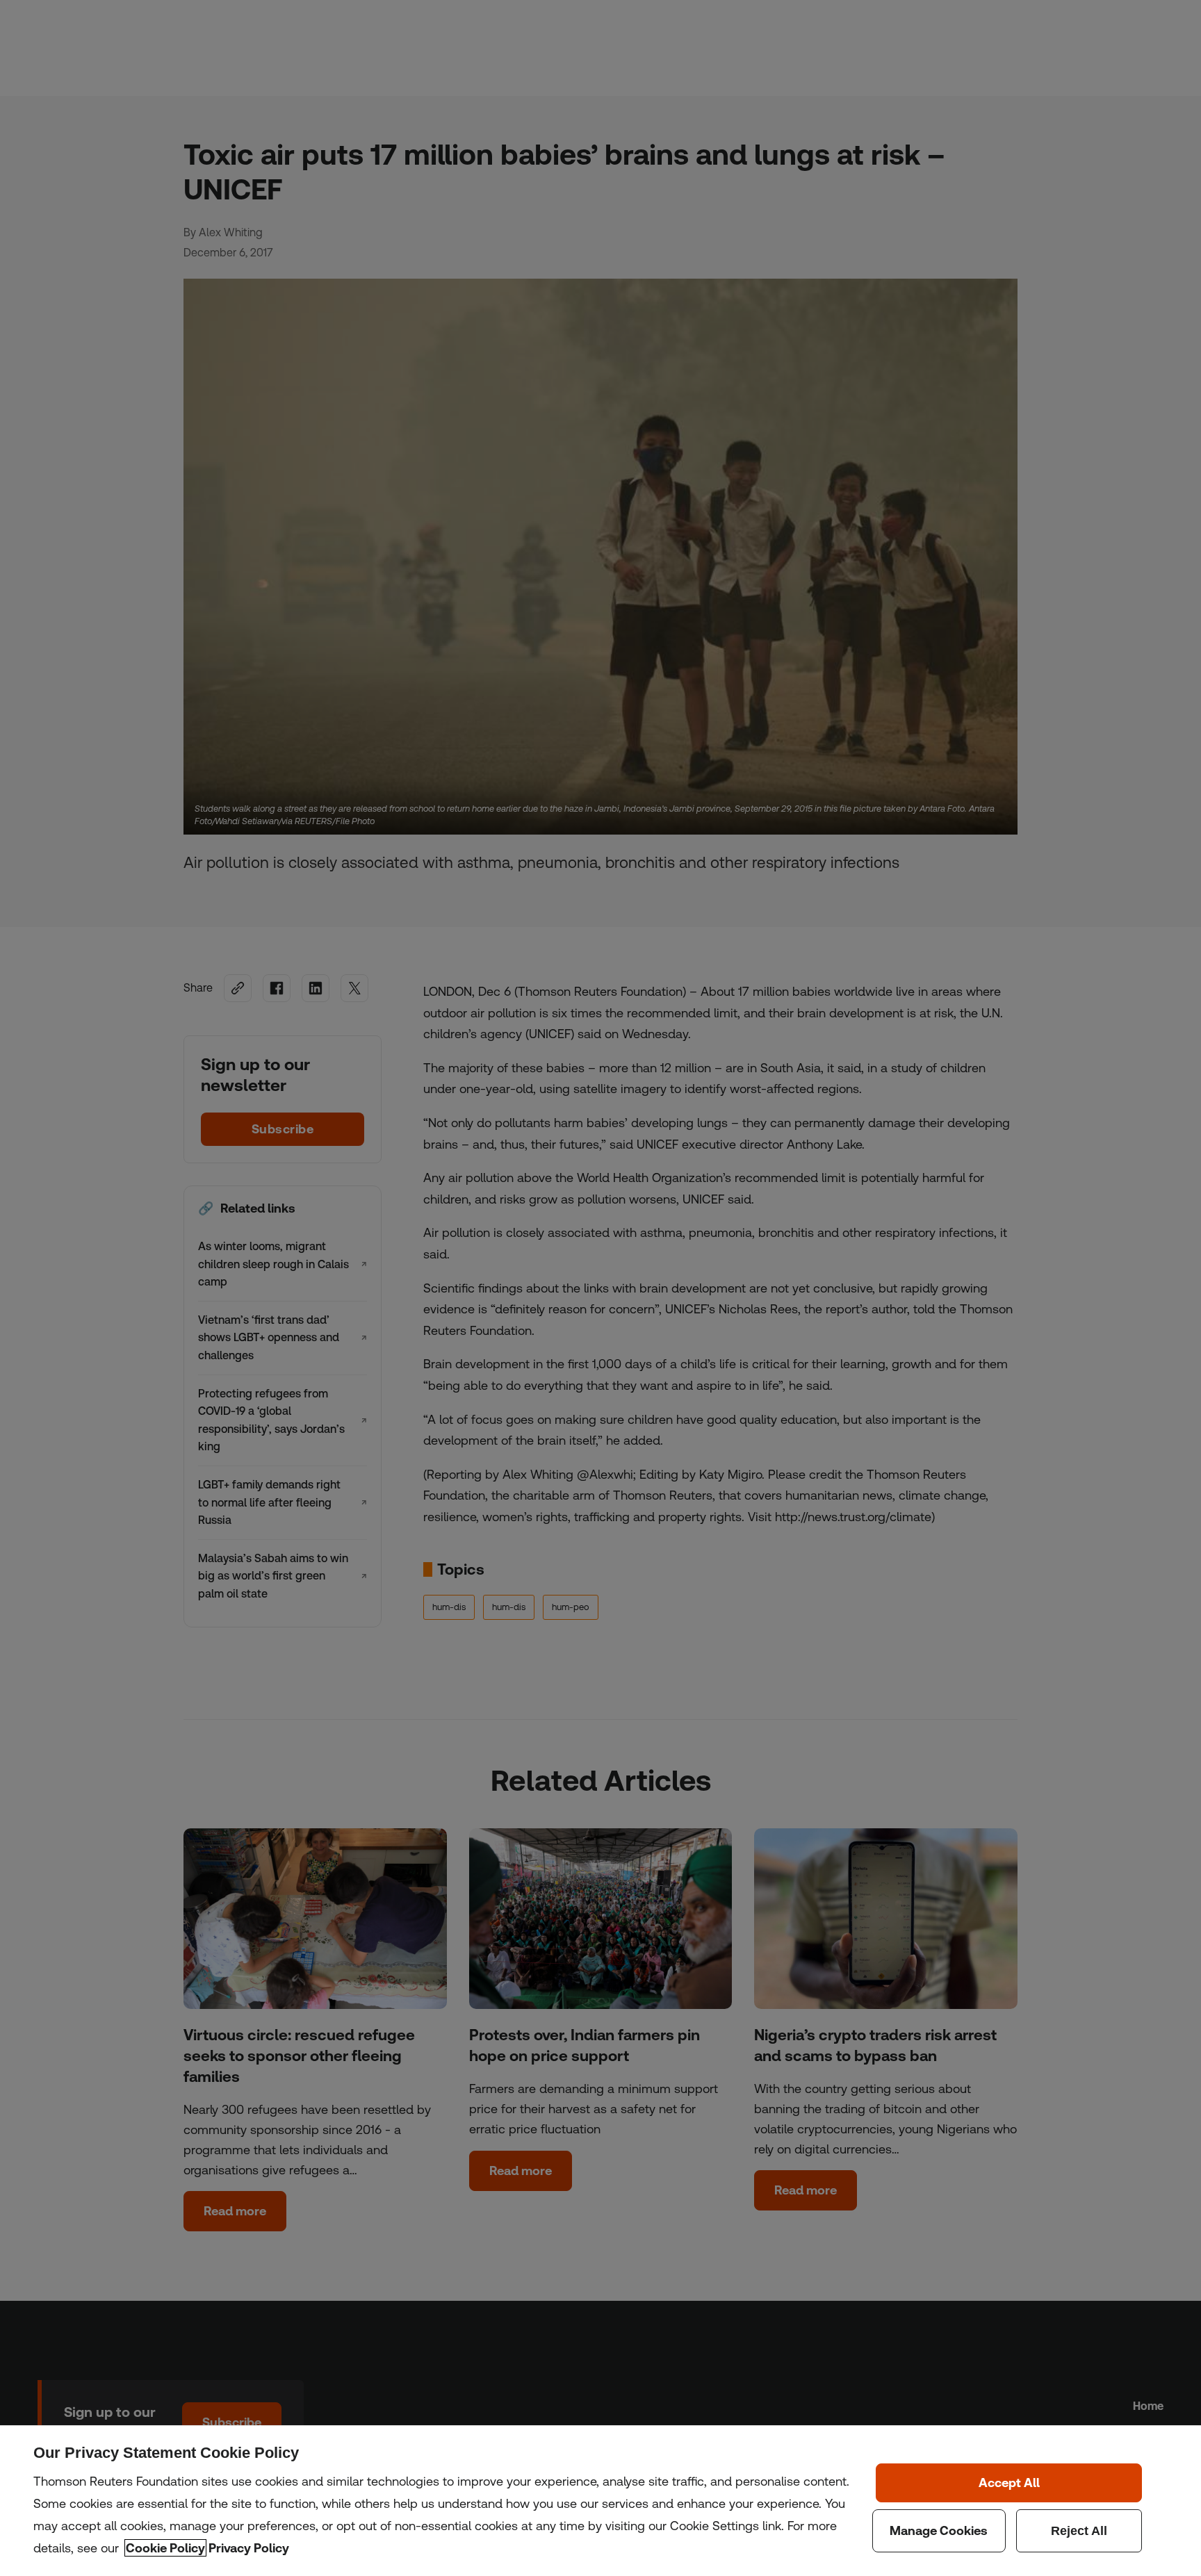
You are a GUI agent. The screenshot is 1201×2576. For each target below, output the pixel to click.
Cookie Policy (165, 2548)
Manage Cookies (939, 2531)
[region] (600, 2501)
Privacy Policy (249, 2548)
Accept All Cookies (1009, 2483)
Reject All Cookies (1079, 2531)
